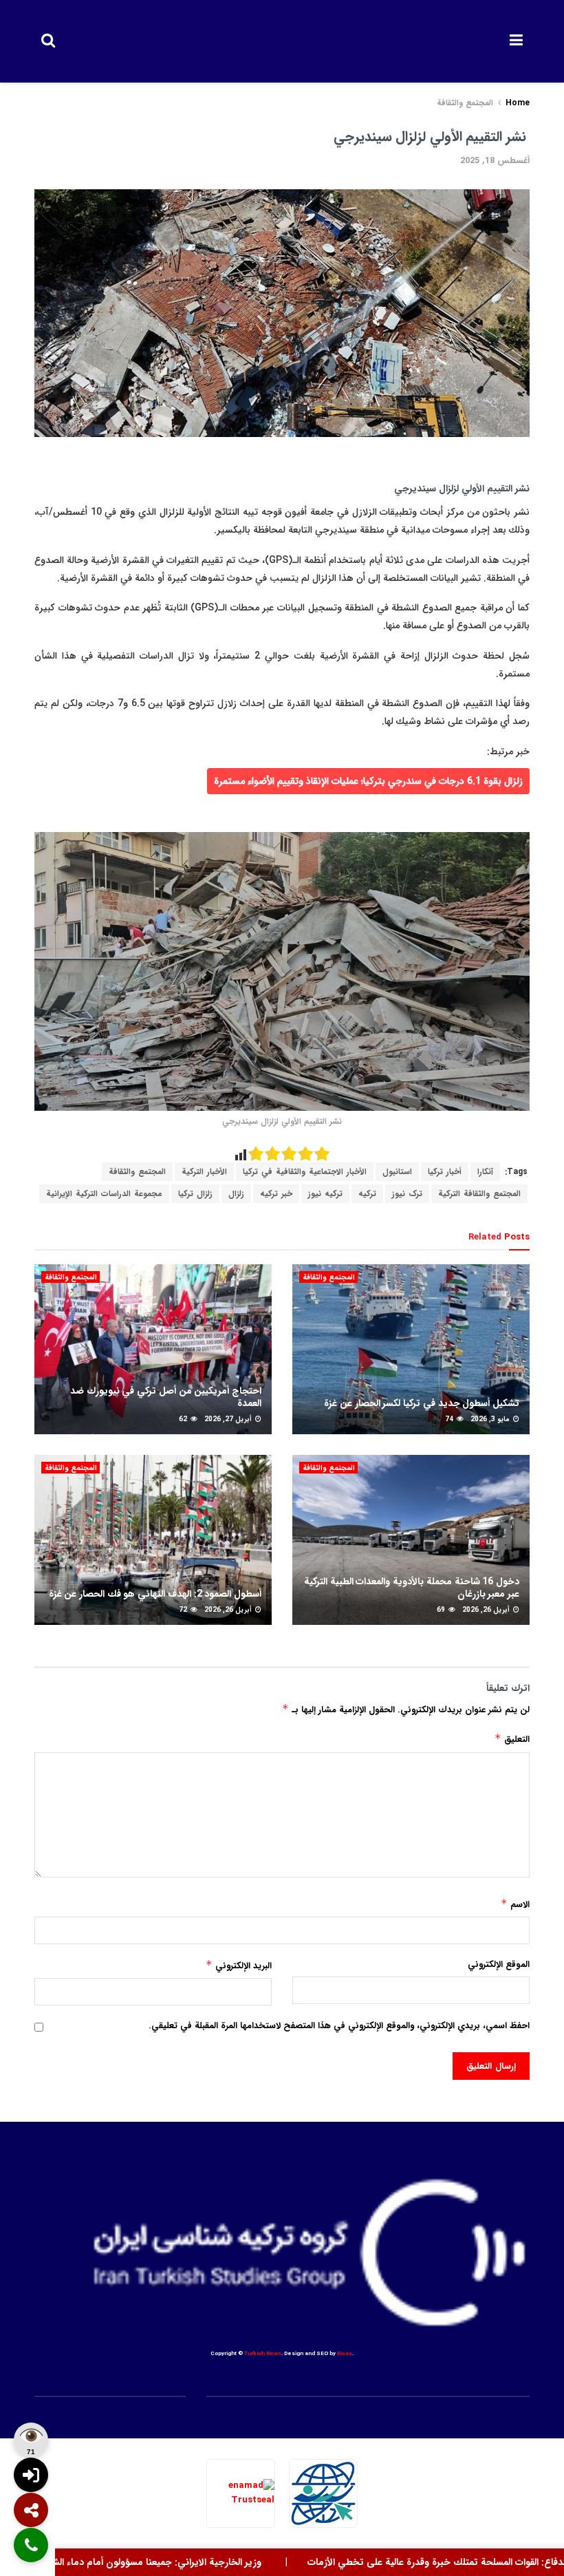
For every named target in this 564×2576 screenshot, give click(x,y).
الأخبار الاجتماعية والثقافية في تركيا (305, 1172)
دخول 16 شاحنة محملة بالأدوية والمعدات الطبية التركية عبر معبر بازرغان (412, 1588)
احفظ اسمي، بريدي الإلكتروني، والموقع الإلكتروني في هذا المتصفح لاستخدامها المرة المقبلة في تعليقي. (339, 2026)
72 (184, 1610)
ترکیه (367, 1194)
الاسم (515, 1904)
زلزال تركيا (195, 1194)
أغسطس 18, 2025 (495, 161)
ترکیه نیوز (325, 1194)
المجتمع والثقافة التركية (479, 1194)
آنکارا (485, 1172)
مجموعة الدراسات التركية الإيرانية (104, 1194)
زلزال (236, 1194)
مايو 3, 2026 (491, 1419)
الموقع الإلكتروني (499, 1965)
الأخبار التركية (204, 1172)
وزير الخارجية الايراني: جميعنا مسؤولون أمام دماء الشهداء (190, 2562)
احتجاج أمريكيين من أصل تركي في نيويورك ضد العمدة (166, 1397)
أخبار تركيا (445, 1172)
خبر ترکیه (276, 1194)
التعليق (512, 1739)
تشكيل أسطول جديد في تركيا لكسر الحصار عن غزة (422, 1403)
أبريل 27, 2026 (229, 1419)
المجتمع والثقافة (465, 103)
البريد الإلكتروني (239, 1966)
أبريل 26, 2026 (487, 1610)
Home (518, 103)
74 (450, 1419)
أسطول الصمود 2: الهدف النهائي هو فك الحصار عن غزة (155, 1594)
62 (184, 1419)
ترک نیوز (407, 1194)
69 (442, 1610)
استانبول (397, 1172)
